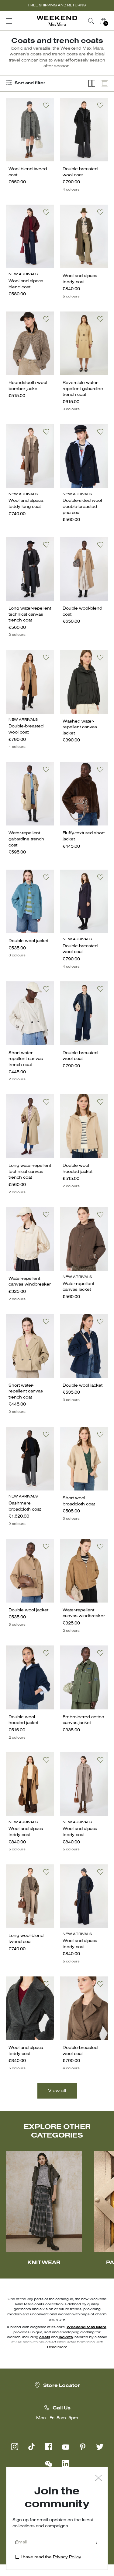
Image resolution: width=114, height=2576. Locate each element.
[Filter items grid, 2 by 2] (92, 84)
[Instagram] (15, 2447)
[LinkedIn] (66, 2464)
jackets (66, 2337)
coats (45, 2337)
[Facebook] (49, 2447)
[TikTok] (32, 2447)
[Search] (91, 21)
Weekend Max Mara (86, 2327)
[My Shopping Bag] (103, 21)
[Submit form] (97, 2543)
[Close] (98, 2479)
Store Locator (62, 2386)
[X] (100, 2447)
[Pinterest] (83, 2447)
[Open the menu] (9, 21)
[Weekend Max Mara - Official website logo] (57, 21)
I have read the (51, 2557)
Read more (57, 2347)
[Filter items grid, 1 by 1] (105, 84)
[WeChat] (49, 2464)
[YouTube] (66, 2447)
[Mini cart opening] (112, 21)
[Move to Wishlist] (46, 105)
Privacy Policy (67, 2557)
